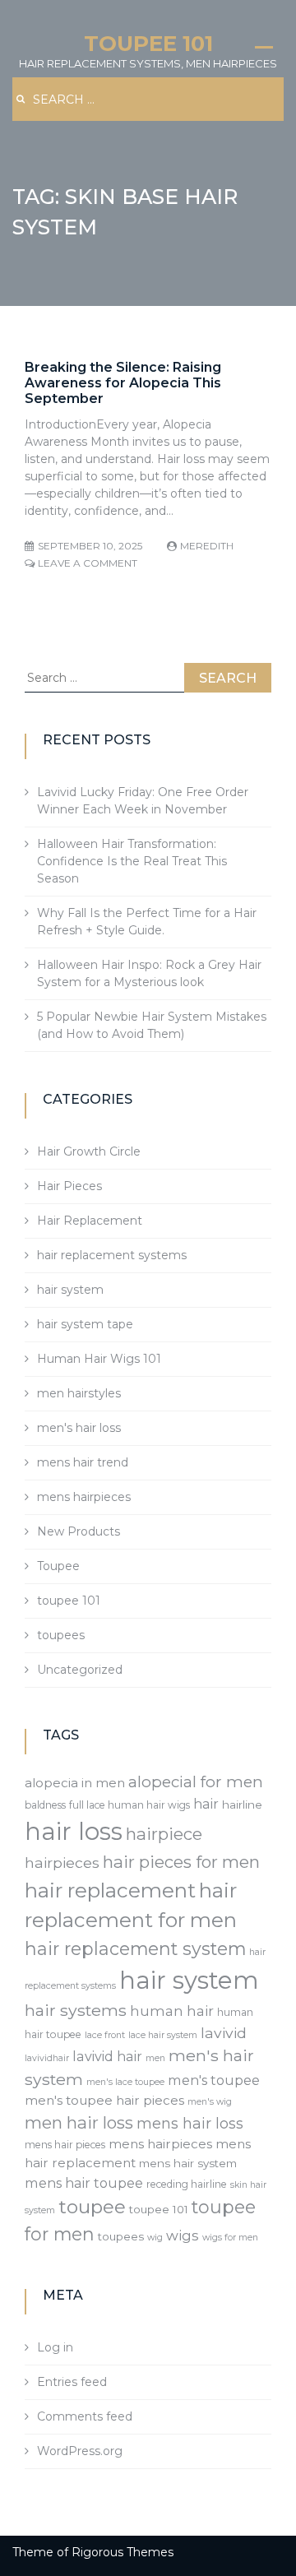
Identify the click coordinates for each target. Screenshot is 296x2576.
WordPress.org (80, 2451)
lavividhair (47, 2058)
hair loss (74, 1831)
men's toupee (214, 2080)
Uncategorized (80, 1670)
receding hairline (187, 2184)
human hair (172, 2011)
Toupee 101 (148, 44)
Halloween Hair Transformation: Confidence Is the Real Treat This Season (132, 861)
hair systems (76, 2010)
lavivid (224, 2033)
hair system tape (85, 1324)
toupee (92, 2207)
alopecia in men (75, 1783)
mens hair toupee (84, 2183)
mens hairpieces (84, 1497)
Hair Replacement (90, 1221)
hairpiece (164, 1834)
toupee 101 (69, 1601)
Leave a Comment (88, 563)
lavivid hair (107, 2056)
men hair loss (79, 2122)
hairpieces (62, 1863)
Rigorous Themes (123, 2552)
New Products (79, 1531)
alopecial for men (196, 1782)
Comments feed (85, 2416)
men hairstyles (79, 1393)
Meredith (207, 546)
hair (206, 1804)
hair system (70, 1290)
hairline (242, 1805)
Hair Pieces (69, 1186)
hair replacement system (135, 1948)
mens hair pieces (65, 2145)
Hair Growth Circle (89, 1151)
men (155, 2058)
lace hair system (163, 2035)
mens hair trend (83, 1462)
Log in (55, 2347)
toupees (61, 1635)
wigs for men (230, 2238)
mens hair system (188, 2163)
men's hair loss (79, 1428)
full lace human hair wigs (129, 1805)
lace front (105, 2035)
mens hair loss (190, 2123)
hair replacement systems (112, 1255)
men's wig (210, 2102)
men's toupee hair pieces (104, 2100)
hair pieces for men (181, 1862)
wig (155, 2238)
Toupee (58, 1566)
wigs (183, 2235)
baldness (45, 1805)
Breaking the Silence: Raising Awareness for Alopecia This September (123, 383)
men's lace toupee (125, 2082)
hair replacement (110, 1890)
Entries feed (72, 2382)
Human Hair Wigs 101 (99, 1359)
